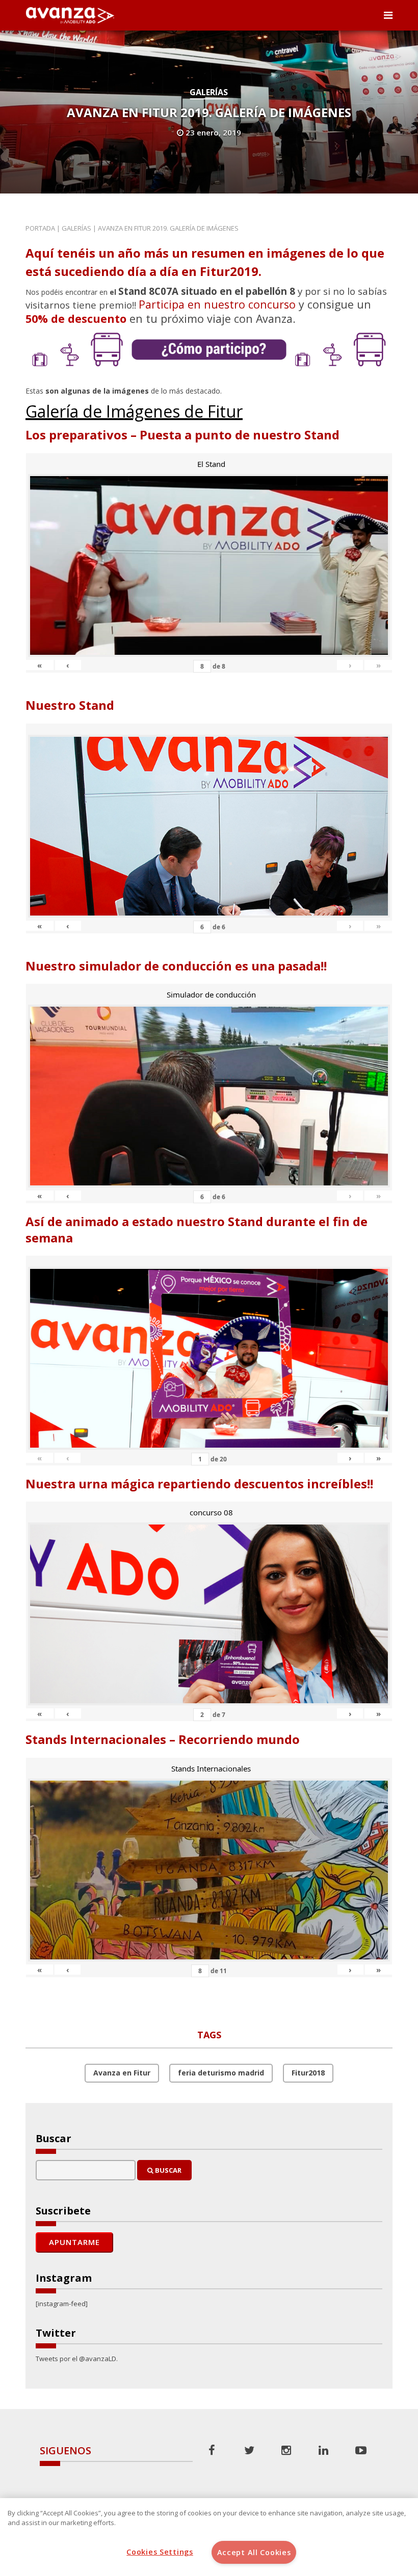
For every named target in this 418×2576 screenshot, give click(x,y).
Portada (40, 228)
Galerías (209, 92)
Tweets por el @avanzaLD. (77, 2359)
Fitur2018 (308, 2073)
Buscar (167, 2170)
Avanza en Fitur (122, 2073)
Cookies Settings (160, 2552)
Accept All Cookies (254, 2552)
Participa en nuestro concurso (217, 304)
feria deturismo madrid (221, 2073)
